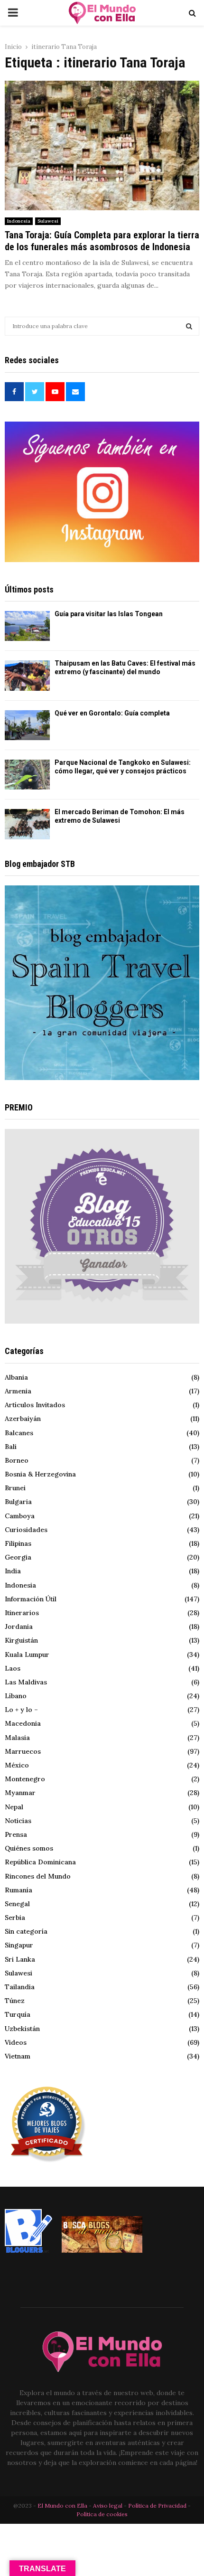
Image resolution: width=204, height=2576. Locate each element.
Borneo (17, 1460)
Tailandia (20, 1987)
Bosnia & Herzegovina (40, 1474)
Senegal (17, 1904)
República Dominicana (40, 1862)
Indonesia (19, 221)
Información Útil (31, 1599)
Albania (16, 1377)
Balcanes (19, 1433)
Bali (11, 1447)
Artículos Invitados (35, 1405)
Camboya (20, 1516)
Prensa (16, 1834)
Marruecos (23, 1751)
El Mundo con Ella (63, 2505)
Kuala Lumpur (27, 1655)
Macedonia (23, 1723)
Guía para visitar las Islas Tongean (109, 614)
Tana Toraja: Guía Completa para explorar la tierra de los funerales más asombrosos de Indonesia (102, 241)
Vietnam (18, 2056)
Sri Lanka (20, 1959)
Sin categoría (26, 1931)
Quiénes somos (29, 1848)
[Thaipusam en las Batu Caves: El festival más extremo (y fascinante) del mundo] (27, 675)
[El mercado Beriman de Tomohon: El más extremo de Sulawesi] (27, 824)
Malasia (17, 1738)
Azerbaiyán (23, 1419)
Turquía (18, 2014)
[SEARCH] (189, 326)
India (13, 1571)
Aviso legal (108, 2505)
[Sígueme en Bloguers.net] (28, 2250)
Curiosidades (26, 1530)
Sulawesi (48, 221)
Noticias (18, 1821)
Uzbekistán (22, 2029)
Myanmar (20, 1793)
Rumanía (19, 1890)
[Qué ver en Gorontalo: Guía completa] (27, 725)
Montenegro (25, 1779)
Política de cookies (102, 2514)
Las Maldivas (26, 1682)
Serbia (15, 1918)
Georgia (18, 1557)
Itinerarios (22, 1613)
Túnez (15, 2001)
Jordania (19, 1626)
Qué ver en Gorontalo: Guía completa (112, 713)
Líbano (16, 1696)
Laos (13, 1668)
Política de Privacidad (157, 2505)
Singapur (19, 1945)
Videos (16, 2042)
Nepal (14, 1807)
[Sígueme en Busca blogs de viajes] (102, 2250)
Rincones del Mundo (38, 1876)
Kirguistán (21, 1640)
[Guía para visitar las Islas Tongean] (27, 626)
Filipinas (18, 1543)
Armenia (18, 1391)
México (17, 1765)
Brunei (15, 1488)
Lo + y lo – (21, 1710)
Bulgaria (18, 1502)
